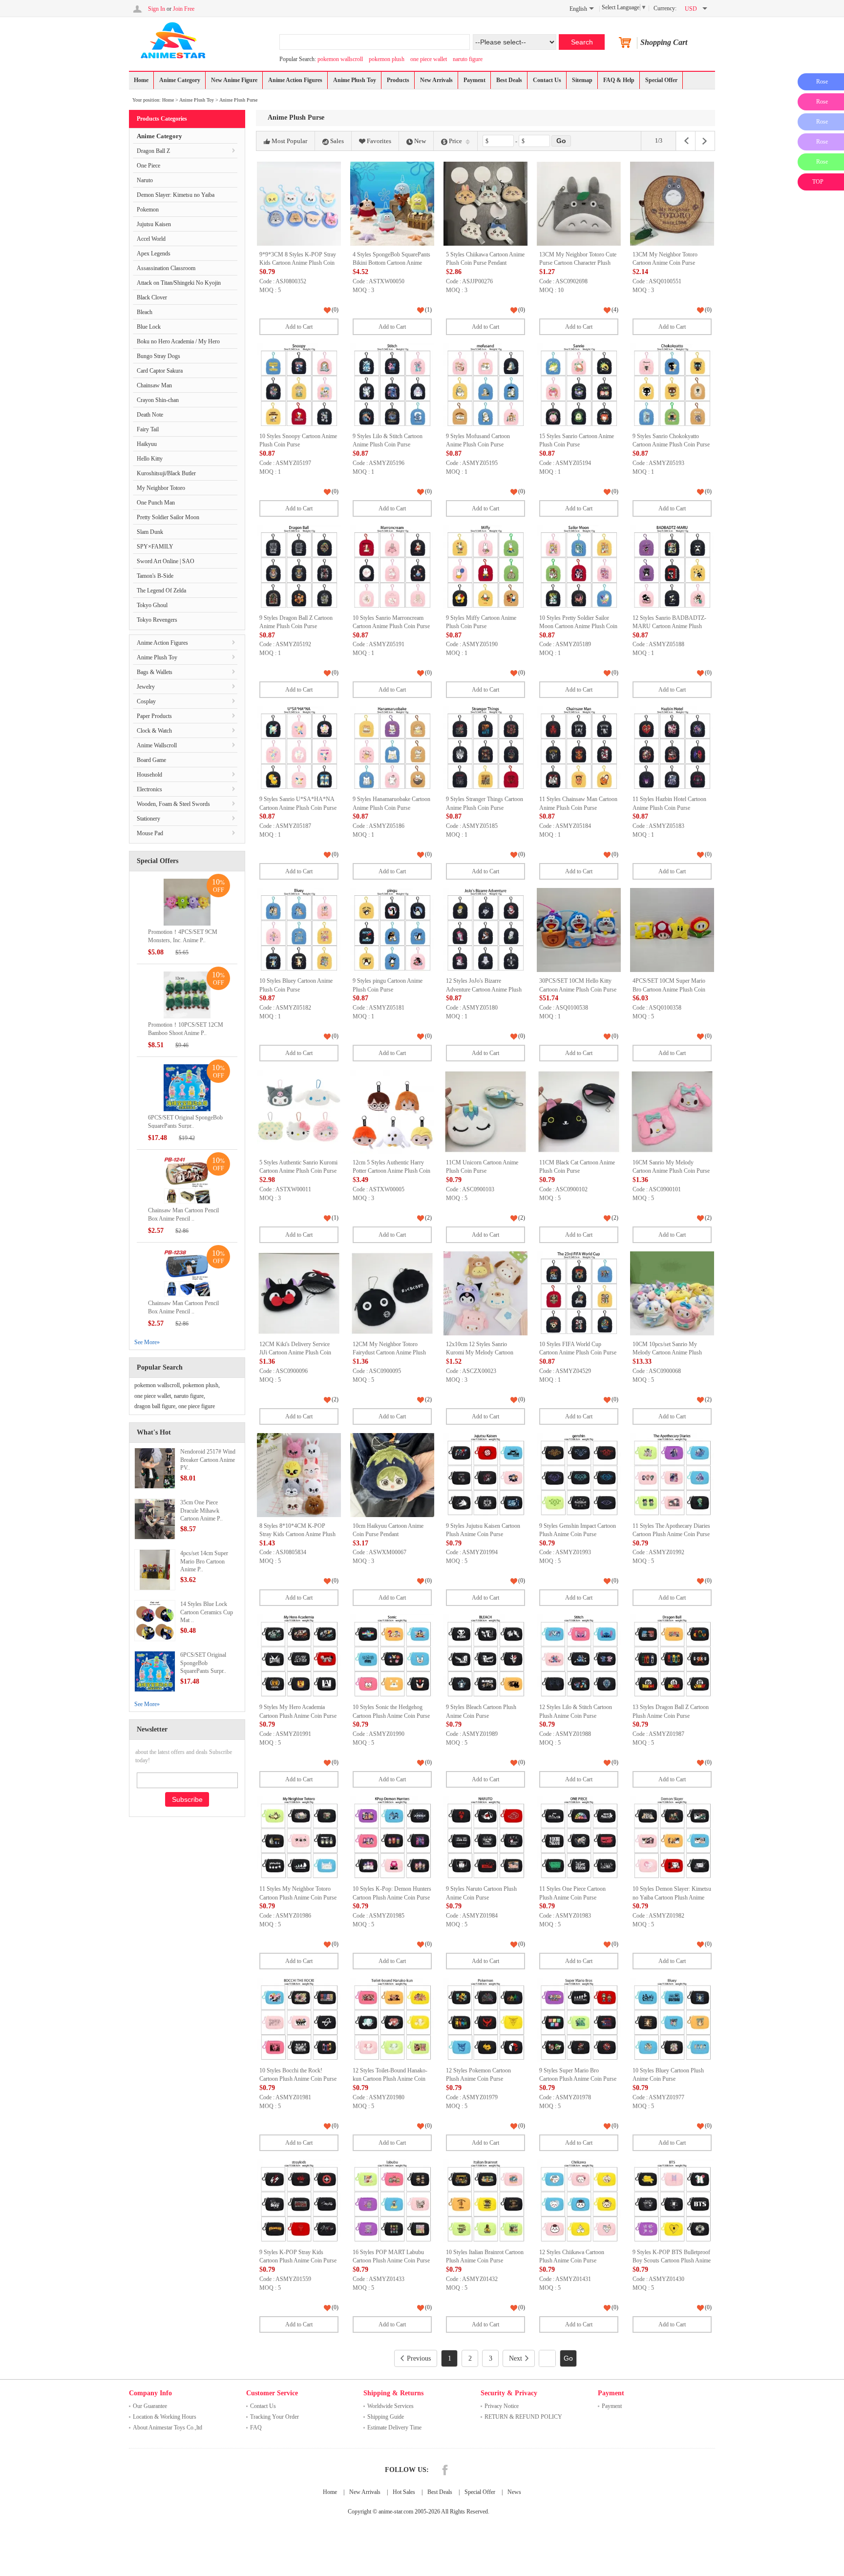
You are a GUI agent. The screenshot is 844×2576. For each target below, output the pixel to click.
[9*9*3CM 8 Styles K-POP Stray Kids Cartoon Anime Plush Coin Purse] (299, 204)
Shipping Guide (386, 2417)
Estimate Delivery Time (394, 2428)
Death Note (150, 415)
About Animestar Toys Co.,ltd (168, 2428)
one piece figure (197, 1406)
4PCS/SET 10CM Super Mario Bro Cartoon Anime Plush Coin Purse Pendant (669, 989)
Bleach (145, 312)
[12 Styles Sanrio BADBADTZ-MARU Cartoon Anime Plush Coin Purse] (672, 567)
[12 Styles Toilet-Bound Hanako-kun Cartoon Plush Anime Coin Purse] (392, 2020)
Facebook (445, 2470)
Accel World (151, 239)
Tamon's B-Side (155, 576)
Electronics (149, 789)
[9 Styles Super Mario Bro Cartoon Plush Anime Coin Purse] (579, 2020)
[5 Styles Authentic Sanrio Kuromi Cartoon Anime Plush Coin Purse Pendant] (299, 1112)
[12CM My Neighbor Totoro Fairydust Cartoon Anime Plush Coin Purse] (392, 1293)
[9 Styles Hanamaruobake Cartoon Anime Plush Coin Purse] (392, 748)
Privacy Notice (502, 2406)
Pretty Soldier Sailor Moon (168, 517)
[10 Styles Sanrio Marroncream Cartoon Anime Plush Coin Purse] (392, 567)
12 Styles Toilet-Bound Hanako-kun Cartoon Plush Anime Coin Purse (390, 2079)
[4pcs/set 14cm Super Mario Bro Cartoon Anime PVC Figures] (155, 1569)
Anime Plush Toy (355, 80)
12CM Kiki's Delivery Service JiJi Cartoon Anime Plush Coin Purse (295, 1353)
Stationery (148, 819)
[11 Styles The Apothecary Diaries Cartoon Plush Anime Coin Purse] (672, 1475)
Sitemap (582, 80)
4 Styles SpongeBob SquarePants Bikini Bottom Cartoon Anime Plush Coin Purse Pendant (391, 263)
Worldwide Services (390, 2406)
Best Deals (509, 80)
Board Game (151, 760)
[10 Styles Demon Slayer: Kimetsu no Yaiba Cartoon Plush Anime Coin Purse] (672, 1838)
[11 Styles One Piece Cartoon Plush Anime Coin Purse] (579, 1838)
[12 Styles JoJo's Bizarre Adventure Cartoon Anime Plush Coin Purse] (485, 930)
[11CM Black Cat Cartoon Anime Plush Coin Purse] (579, 1112)
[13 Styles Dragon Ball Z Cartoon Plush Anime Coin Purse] (672, 1656)
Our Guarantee (150, 2406)
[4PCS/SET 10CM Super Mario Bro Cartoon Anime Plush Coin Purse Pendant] (672, 930)
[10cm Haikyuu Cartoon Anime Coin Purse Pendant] (392, 1475)
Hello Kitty (150, 459)
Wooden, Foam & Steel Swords (173, 804)
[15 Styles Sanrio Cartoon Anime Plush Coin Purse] (579, 385)
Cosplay (146, 701)
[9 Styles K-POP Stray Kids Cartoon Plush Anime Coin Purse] (299, 2201)
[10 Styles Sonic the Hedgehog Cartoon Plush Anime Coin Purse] (392, 1656)
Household (149, 775)
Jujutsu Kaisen (154, 224)
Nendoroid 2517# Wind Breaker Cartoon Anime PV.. (208, 1460)
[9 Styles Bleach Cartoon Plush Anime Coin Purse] (485, 1656)
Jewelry (146, 687)
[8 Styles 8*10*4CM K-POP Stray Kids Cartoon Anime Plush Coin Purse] (299, 1475)
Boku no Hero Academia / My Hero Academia (178, 344)
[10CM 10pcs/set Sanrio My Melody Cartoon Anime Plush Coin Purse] (672, 1293)
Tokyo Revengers (157, 620)
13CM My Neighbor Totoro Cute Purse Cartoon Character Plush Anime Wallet (578, 263)
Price (455, 141)
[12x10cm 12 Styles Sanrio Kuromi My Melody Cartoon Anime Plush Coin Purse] (485, 1293)
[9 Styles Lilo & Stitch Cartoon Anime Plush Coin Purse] (392, 385)
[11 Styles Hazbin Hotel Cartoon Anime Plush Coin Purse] (672, 748)
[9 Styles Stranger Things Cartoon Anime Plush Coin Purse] (485, 748)
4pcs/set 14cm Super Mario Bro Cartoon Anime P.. (204, 1562)
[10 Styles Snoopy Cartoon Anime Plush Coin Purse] (299, 385)
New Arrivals (436, 80)
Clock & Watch (154, 731)
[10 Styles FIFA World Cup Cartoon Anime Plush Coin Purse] (579, 1293)
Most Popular (289, 141)
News (514, 2492)
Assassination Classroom (166, 268)
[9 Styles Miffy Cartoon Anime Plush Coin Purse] (485, 567)
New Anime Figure (234, 80)
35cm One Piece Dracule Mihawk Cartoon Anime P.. (201, 1511)
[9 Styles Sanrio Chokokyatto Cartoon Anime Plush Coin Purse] (672, 385)
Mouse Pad (150, 833)
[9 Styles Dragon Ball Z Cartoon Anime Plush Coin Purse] (299, 567)
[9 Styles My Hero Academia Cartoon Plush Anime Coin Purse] (299, 1656)
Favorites (379, 141)
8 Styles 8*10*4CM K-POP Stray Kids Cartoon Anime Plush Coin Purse (297, 1534)
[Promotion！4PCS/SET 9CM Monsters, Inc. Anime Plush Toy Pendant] (187, 902)
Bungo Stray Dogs (158, 356)
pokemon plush (387, 59)
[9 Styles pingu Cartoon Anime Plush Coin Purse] (392, 930)
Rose (822, 82)
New (420, 141)
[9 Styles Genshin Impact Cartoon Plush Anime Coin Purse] (579, 1475)
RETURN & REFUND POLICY (523, 2417)
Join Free (184, 9)
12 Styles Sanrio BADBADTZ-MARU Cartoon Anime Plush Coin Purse (669, 626)
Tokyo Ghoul (152, 605)
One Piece (148, 166)
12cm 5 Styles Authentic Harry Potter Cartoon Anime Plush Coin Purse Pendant (391, 1171)
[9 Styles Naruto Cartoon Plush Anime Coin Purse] (485, 1838)
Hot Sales (404, 2492)
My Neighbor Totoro (161, 488)
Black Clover (152, 297)
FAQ (256, 2428)
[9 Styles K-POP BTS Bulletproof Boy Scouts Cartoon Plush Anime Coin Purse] (672, 2201)
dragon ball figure (155, 1406)
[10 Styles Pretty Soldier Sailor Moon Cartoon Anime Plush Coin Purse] (579, 567)
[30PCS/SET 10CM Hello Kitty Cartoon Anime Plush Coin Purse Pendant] (579, 930)
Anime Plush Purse (238, 100)
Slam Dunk (150, 532)
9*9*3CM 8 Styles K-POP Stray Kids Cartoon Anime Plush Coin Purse (298, 263)
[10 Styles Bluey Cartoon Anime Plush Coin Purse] (299, 930)
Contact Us (547, 80)
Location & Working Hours (165, 2417)
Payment (475, 80)
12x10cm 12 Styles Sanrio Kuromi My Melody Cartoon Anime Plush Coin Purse (480, 1353)
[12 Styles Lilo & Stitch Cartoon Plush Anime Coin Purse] (579, 1656)
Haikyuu (147, 444)
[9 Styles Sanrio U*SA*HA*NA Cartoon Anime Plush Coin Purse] (299, 748)
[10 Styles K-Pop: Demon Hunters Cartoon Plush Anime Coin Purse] (392, 1838)
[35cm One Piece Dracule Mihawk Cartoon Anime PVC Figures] (155, 1519)
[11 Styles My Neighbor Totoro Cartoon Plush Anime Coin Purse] (299, 1838)
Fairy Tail (148, 429)
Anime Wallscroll (157, 745)
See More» (147, 1342)
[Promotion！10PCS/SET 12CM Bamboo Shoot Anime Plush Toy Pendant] (187, 994)
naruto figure (468, 59)
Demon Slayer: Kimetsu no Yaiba (176, 195)
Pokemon (148, 210)
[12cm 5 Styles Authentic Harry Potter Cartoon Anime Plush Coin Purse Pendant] (392, 1112)
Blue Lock (149, 327)
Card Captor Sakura (160, 371)
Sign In (157, 9)
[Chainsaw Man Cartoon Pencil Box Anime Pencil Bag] (187, 1180)
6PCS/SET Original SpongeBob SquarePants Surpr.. (203, 1663)
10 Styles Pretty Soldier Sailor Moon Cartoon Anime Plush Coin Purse (578, 626)
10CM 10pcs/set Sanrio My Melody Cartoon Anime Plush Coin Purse (667, 1353)
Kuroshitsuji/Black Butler (166, 473)
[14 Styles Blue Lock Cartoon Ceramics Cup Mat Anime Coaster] (155, 1620)
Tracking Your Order (274, 2417)
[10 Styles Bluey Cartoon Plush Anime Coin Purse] (672, 2020)
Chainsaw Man (154, 385)
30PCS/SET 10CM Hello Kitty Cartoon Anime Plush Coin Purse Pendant (578, 989)
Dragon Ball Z (153, 151)
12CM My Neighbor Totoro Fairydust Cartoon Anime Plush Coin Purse (389, 1353)
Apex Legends (154, 253)
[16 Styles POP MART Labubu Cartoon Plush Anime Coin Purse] (392, 2201)
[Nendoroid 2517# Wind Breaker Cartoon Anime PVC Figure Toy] (155, 1468)
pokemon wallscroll (340, 59)
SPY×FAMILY (155, 547)
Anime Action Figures (295, 80)
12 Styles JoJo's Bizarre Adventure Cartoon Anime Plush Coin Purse (484, 989)
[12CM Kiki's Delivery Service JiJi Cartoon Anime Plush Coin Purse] (299, 1293)
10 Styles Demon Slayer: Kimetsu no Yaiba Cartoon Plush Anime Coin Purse (672, 1897)
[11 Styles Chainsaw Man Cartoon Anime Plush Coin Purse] (579, 748)
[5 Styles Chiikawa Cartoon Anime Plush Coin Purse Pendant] (485, 204)
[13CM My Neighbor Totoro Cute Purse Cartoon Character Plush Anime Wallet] (579, 204)
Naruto (145, 180)
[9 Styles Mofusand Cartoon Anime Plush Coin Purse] (485, 385)
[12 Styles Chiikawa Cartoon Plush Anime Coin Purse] (579, 2201)
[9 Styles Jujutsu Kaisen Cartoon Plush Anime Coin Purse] (485, 1475)
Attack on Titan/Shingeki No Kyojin (179, 283)
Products (398, 80)
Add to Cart (299, 327)
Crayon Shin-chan (158, 400)
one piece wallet (429, 59)
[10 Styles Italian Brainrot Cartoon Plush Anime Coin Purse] (485, 2201)
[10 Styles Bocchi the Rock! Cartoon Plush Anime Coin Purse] (299, 2020)
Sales (337, 141)
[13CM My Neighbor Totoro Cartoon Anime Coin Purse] (672, 204)
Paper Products (154, 716)
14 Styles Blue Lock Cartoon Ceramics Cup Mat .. (207, 1612)
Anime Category (180, 80)
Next (516, 2358)
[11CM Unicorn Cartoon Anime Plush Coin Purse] (485, 1112)
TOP (818, 182)
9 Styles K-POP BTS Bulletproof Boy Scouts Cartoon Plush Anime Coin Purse (672, 2261)
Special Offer (661, 80)
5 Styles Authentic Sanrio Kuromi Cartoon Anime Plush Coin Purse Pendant (298, 1171)
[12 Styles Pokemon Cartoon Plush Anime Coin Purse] (485, 2020)
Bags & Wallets (155, 672)
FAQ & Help (619, 80)
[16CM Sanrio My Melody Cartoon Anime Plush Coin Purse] (672, 1112)
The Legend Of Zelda (161, 591)
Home (141, 80)
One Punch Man (156, 503)
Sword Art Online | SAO (166, 561)
